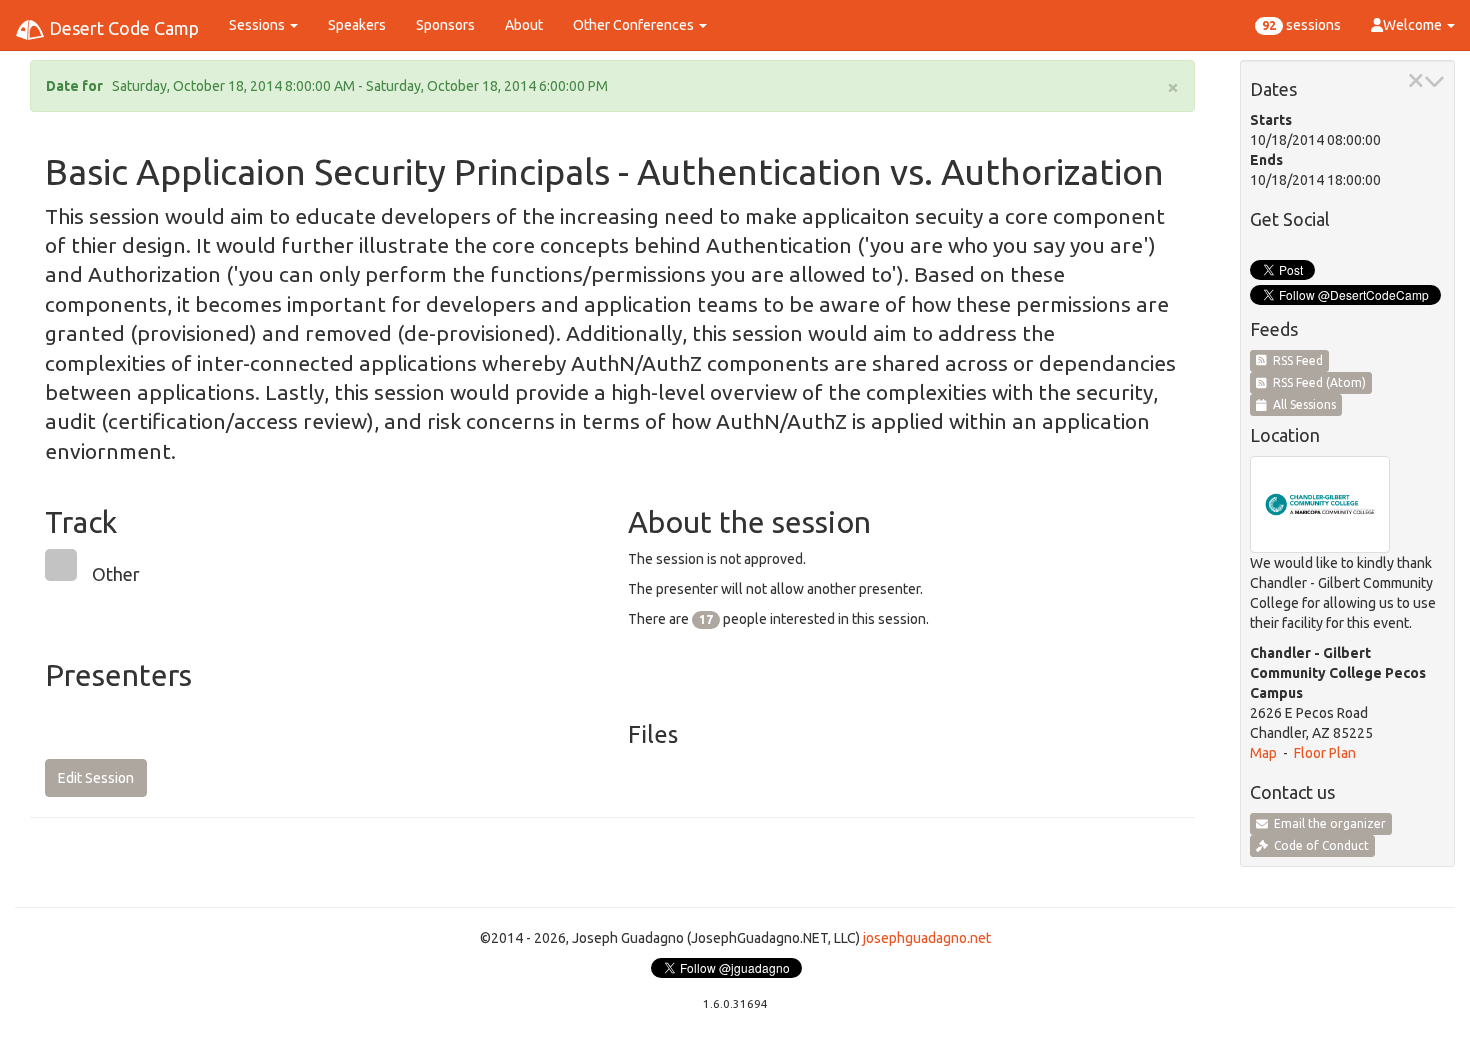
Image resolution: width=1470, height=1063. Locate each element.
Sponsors (445, 25)
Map (1263, 753)
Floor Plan (1325, 753)
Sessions (258, 25)
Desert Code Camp (122, 28)
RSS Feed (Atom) (1316, 382)
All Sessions (1301, 404)
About (524, 25)
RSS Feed (1295, 360)
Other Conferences (635, 25)
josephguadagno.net (927, 938)
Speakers (357, 25)
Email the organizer (1327, 823)
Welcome (1414, 25)
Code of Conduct (1318, 845)
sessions (1301, 25)
